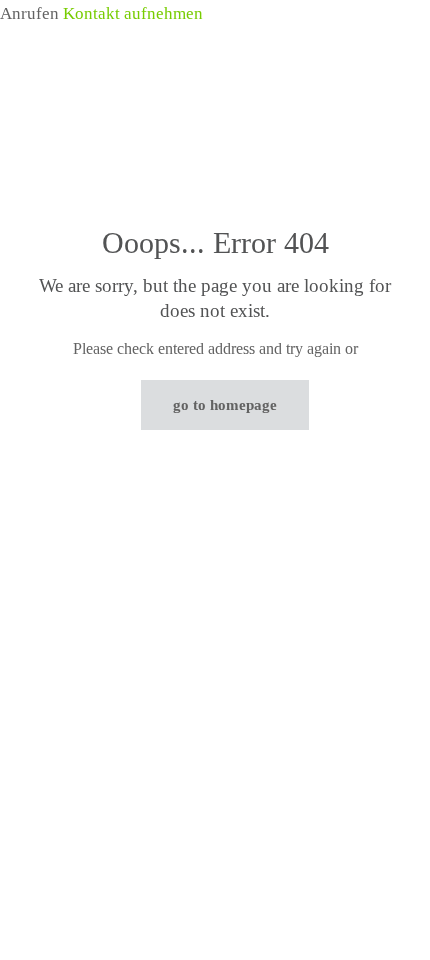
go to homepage (225, 405)
